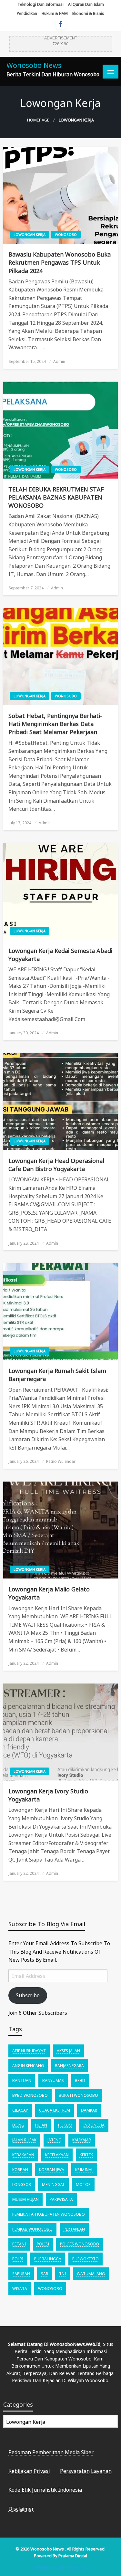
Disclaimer (21, 2509)
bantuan (22, 2080)
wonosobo (50, 2289)
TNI (62, 2274)
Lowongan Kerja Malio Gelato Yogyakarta (49, 1593)
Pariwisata (61, 2199)
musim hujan (25, 2199)
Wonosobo (66, 234)
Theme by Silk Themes (61, 2566)
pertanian (74, 2229)
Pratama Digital (73, 2556)
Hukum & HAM (55, 13)
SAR (45, 2274)
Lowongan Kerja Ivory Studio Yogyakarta (48, 1795)
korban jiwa (52, 2170)
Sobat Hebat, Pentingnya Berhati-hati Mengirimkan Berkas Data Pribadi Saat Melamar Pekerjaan (55, 724)
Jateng (54, 2140)
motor (83, 2185)
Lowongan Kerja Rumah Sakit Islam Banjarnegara (57, 1375)
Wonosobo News (34, 65)
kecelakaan (57, 2155)
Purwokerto (86, 2259)
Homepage (38, 120)
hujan (41, 2125)
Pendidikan (27, 13)
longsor (22, 2185)
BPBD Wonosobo (30, 2095)
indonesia (94, 2125)
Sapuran (21, 2274)
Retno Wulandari (61, 1461)
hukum (65, 2125)
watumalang (91, 2274)
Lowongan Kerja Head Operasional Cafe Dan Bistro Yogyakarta (56, 1165)
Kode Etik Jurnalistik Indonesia (45, 2490)
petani (19, 2244)
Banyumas (53, 2080)
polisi (43, 2244)
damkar (89, 2110)
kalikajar (82, 2140)
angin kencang (28, 2066)
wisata (20, 2289)
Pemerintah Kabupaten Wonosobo (49, 2214)
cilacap (20, 2110)
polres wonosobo (80, 2244)
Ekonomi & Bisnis (88, 13)
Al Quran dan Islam (86, 4)
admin (59, 361)
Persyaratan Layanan (86, 2471)
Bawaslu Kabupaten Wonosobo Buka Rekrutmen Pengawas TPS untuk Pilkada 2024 (60, 262)
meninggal (53, 2185)
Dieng (18, 2125)
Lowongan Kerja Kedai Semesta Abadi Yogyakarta (60, 955)
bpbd (80, 2080)
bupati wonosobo (78, 2095)
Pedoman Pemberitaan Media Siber (51, 2452)
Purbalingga (48, 2259)
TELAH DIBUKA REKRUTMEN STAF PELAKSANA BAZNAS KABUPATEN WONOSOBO (56, 497)
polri (18, 2259)
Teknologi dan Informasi (40, 4)
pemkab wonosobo (32, 2229)
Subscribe (28, 1995)
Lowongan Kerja (30, 234)
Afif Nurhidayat (29, 2051)
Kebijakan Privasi (29, 2471)
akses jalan (68, 2051)
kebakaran (23, 2155)
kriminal (84, 2170)
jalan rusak (24, 2140)
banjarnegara (69, 2066)
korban (20, 2170)
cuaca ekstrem (55, 2110)
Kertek (86, 2155)
